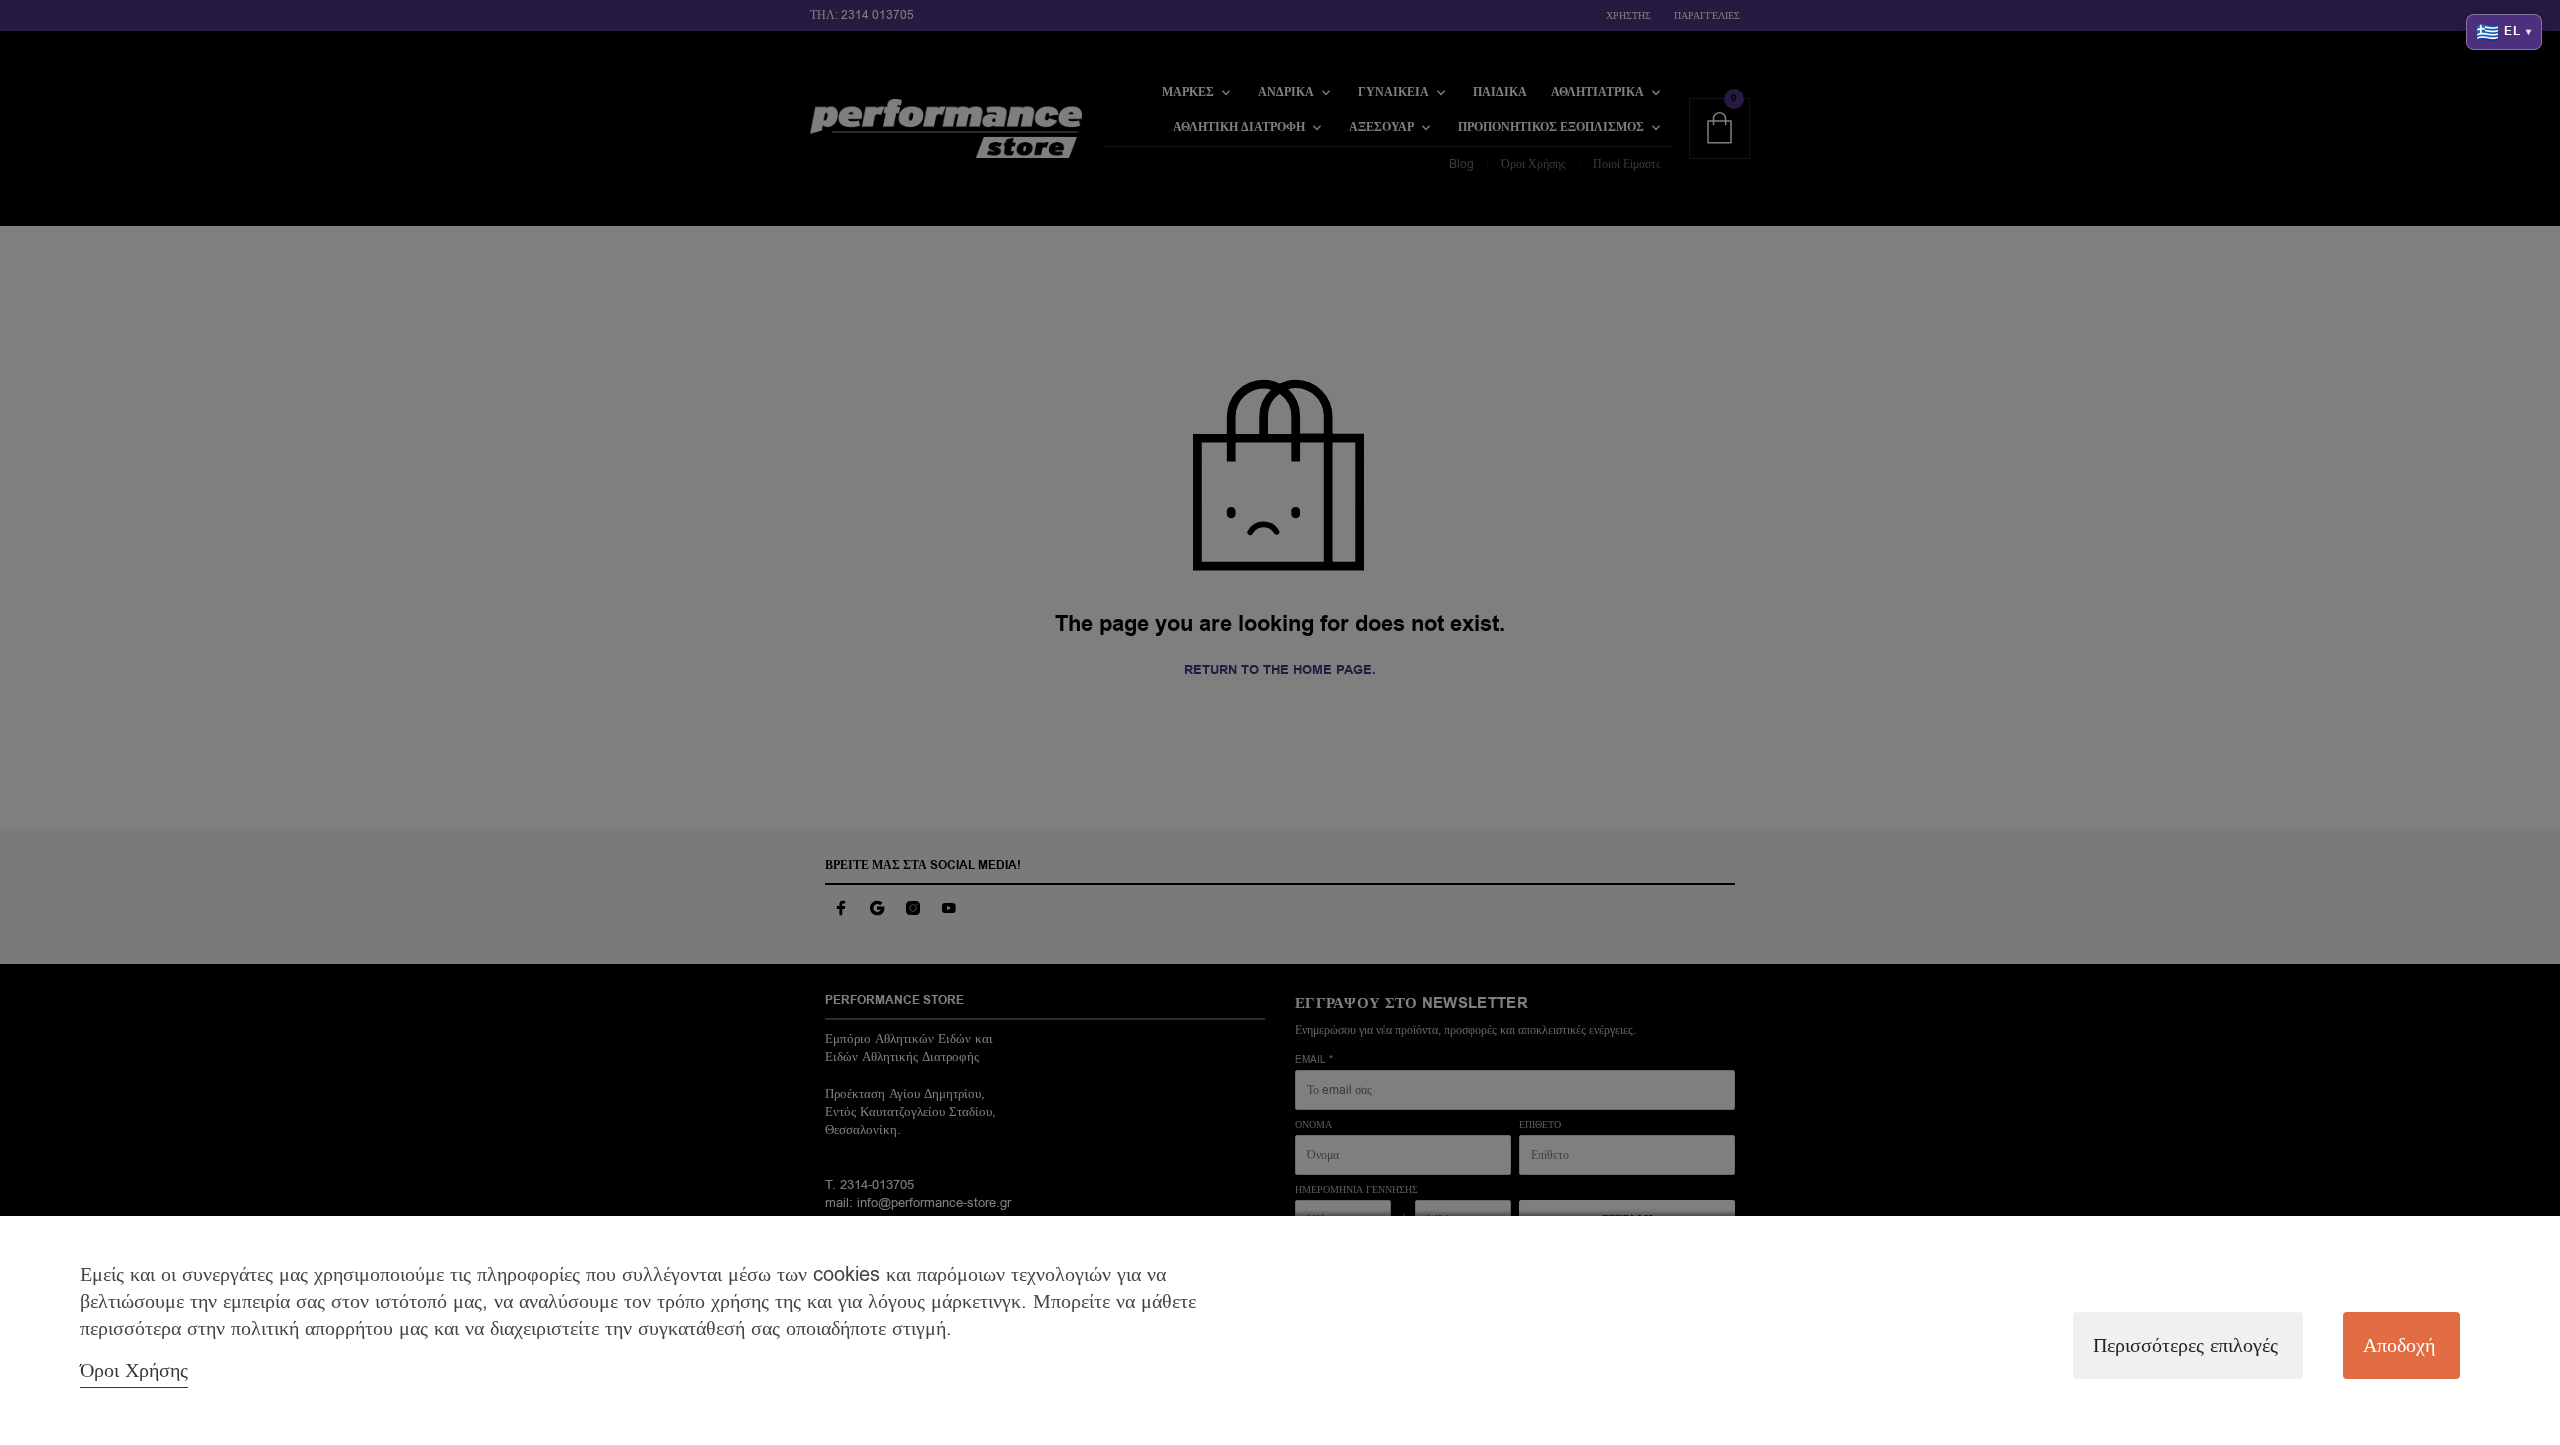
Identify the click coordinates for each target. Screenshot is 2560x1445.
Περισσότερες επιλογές (2185, 1345)
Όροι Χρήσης (134, 1370)
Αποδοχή (2399, 1345)
